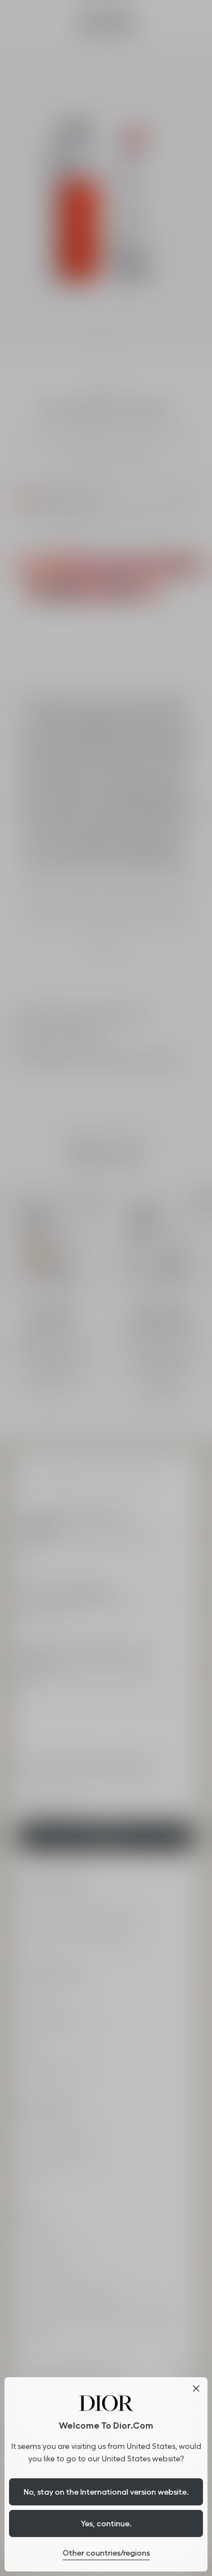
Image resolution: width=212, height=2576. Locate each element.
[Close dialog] (196, 2388)
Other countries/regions (106, 2553)
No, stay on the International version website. (106, 2492)
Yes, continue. (106, 2523)
